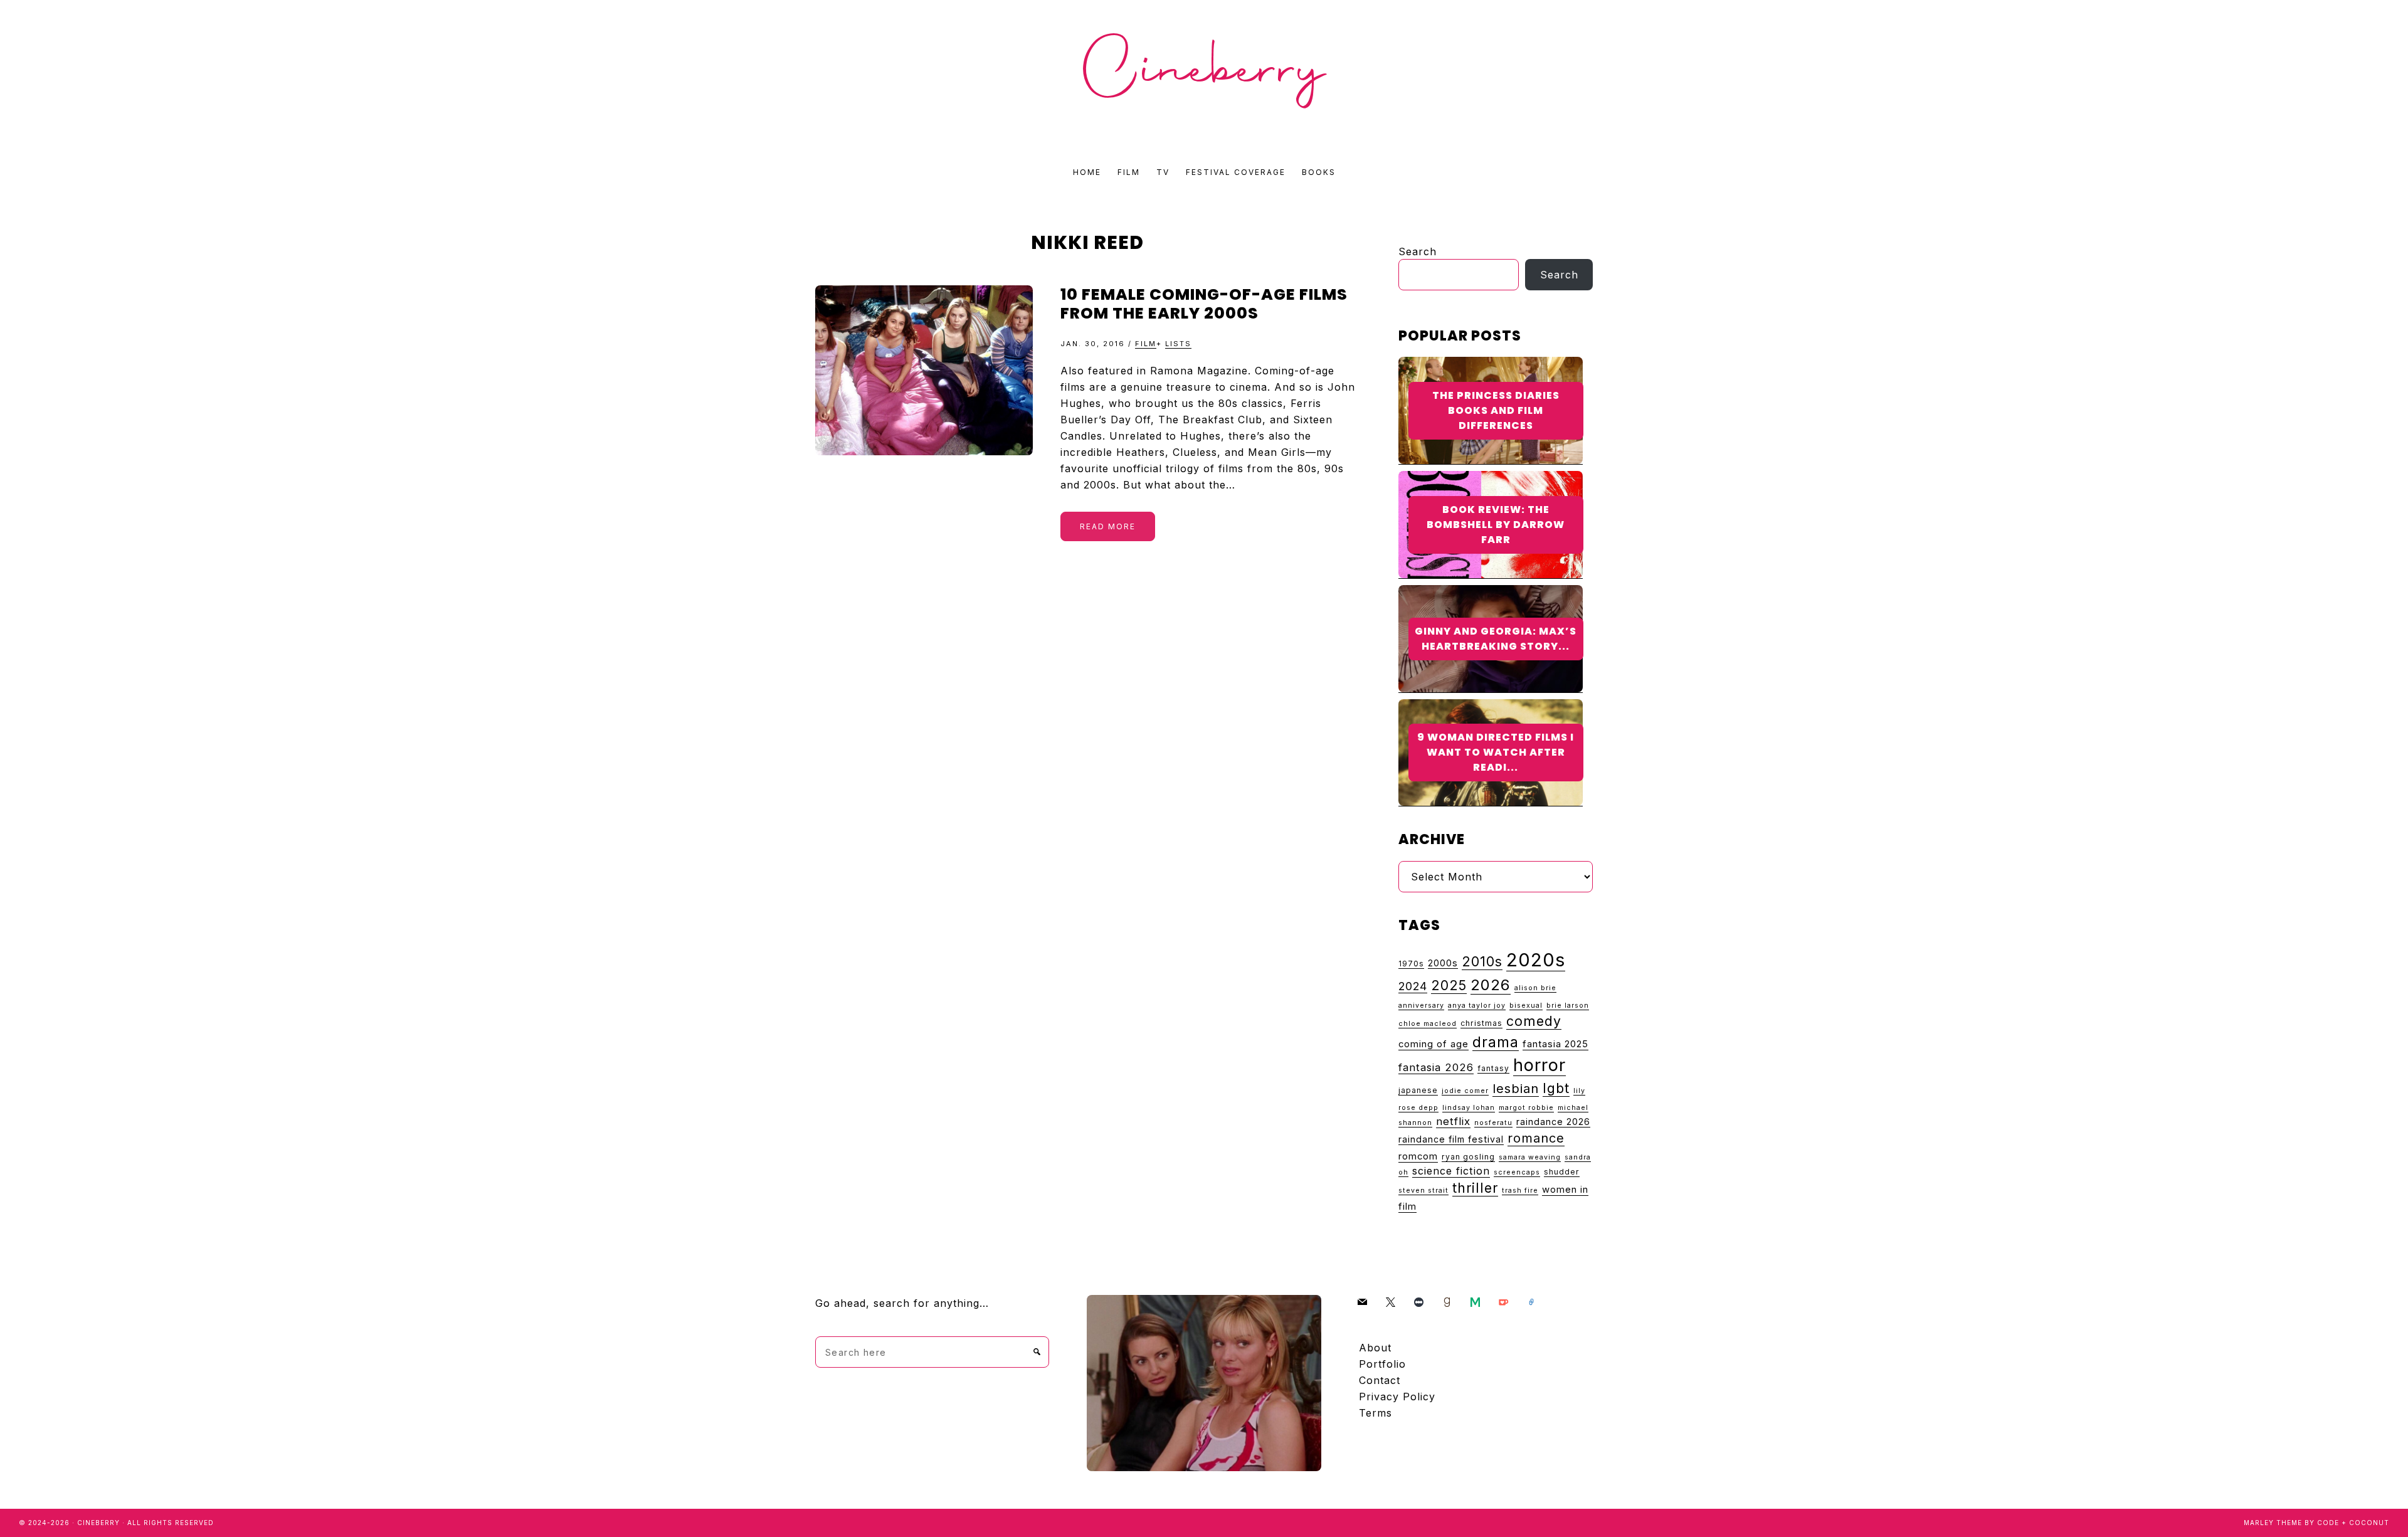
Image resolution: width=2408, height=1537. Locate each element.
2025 (1449, 985)
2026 (1491, 985)
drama (1496, 1042)
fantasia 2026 (1436, 1067)
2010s (1482, 961)
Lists (1178, 344)
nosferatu (1493, 1123)
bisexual (1526, 1006)
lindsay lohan (1469, 1108)
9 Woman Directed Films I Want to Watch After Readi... (1496, 752)
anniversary (1421, 1006)
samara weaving (1530, 1157)
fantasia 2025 (1555, 1044)
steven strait (1423, 1191)
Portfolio (1382, 1364)
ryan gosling (1468, 1157)
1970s (1411, 964)
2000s (1443, 963)
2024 (1413, 986)
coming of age (1434, 1044)
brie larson (1568, 1006)
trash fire (1520, 1191)
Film (1146, 344)
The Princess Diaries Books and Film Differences (1496, 410)
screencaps (1517, 1172)
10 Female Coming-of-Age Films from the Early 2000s (1204, 304)
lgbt (1556, 1088)
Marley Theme (2273, 1523)
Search (1418, 251)
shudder (1562, 1172)
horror (1539, 1065)
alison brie (1535, 988)
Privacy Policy (1397, 1397)
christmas (1481, 1023)
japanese (1418, 1090)
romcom (1418, 1156)
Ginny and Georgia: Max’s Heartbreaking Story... (1496, 639)
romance (1536, 1138)
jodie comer (1465, 1091)
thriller (1475, 1188)
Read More (1108, 526)
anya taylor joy (1477, 1006)
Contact (1380, 1380)
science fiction (1451, 1171)
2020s (1536, 960)
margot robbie (1526, 1108)
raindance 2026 (1553, 1122)
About (1375, 1348)
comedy (1534, 1021)
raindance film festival (1451, 1139)
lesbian (1516, 1088)
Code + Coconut (2353, 1523)
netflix (1453, 1121)
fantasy (1493, 1068)
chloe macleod (1428, 1024)
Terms (1376, 1413)
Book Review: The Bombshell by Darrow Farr (1496, 525)
